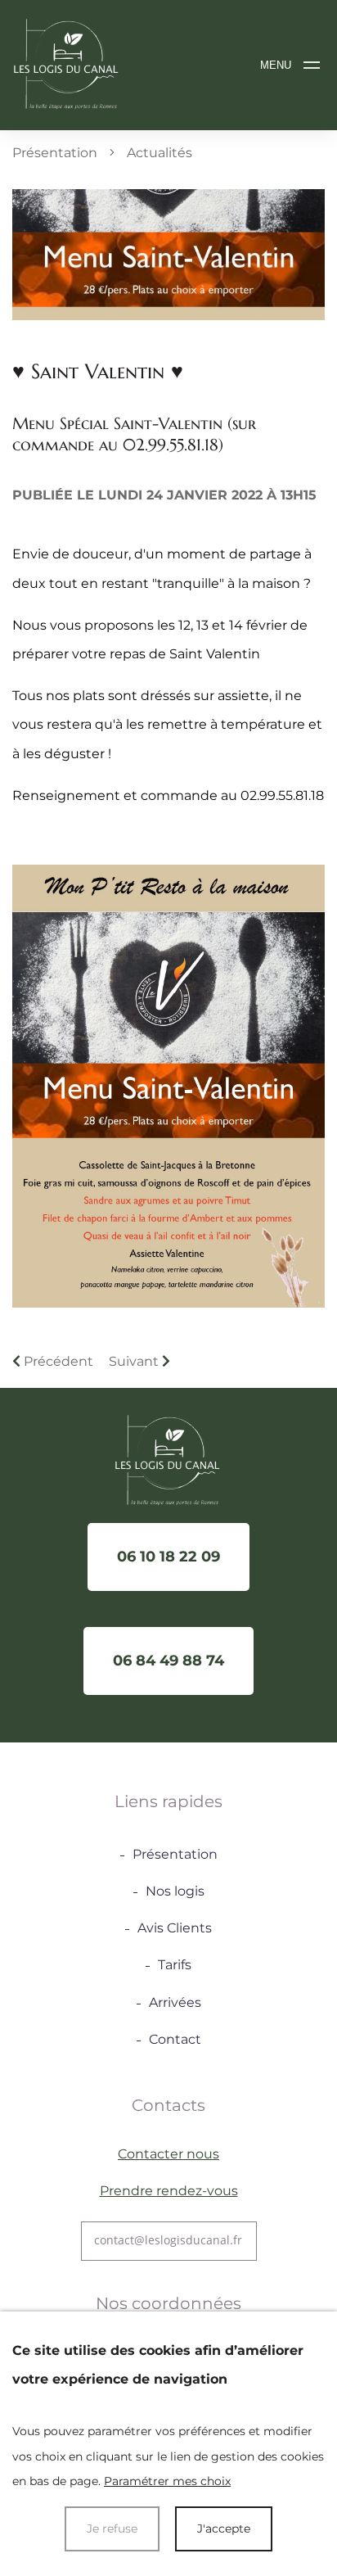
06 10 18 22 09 (168, 1557)
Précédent (57, 1361)
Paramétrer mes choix (167, 2481)
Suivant (135, 1361)
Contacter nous (168, 2154)
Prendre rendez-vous (169, 2191)
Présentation (55, 153)
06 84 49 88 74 (168, 1661)
